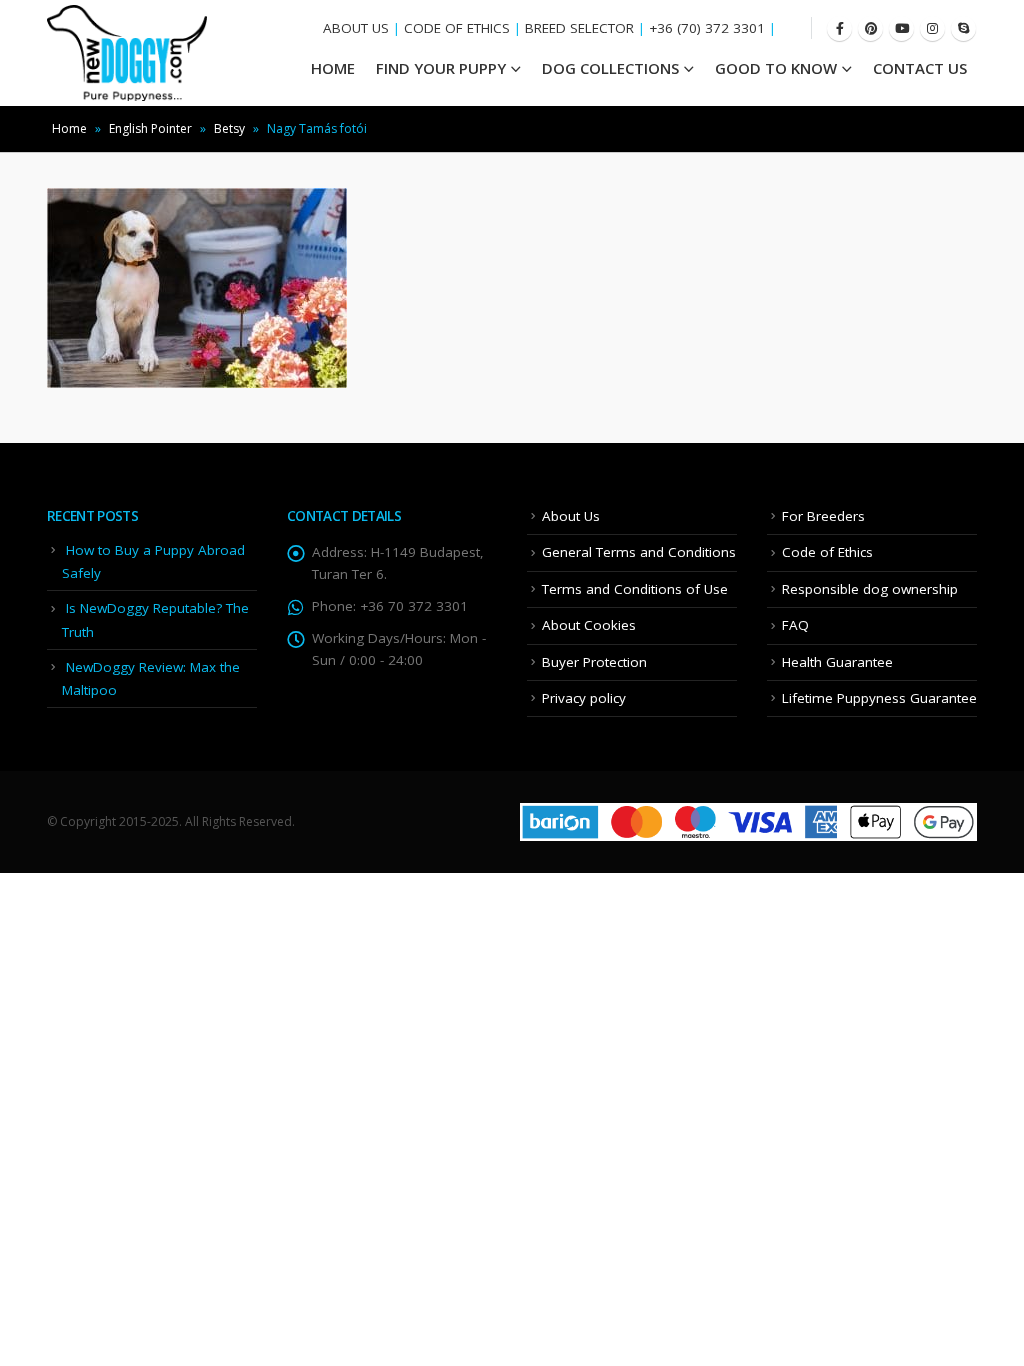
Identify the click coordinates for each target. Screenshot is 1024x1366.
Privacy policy (584, 698)
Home (69, 128)
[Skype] (963, 28)
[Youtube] (901, 28)
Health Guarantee (837, 662)
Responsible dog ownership (870, 589)
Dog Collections (610, 68)
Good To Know (776, 68)
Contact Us (920, 68)
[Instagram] (932, 28)
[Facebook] (839, 28)
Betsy (229, 128)
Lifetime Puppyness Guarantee (879, 698)
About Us (571, 516)
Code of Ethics (827, 552)
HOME (333, 68)
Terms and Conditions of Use (635, 589)
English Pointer (150, 128)
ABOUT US (356, 28)
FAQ (795, 625)
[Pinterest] (870, 28)
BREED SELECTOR (579, 28)
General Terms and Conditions (639, 552)
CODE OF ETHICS (457, 28)
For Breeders (823, 516)
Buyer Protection (594, 662)
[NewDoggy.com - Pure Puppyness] (127, 53)
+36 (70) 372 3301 (707, 28)
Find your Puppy (441, 68)
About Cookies (589, 625)
